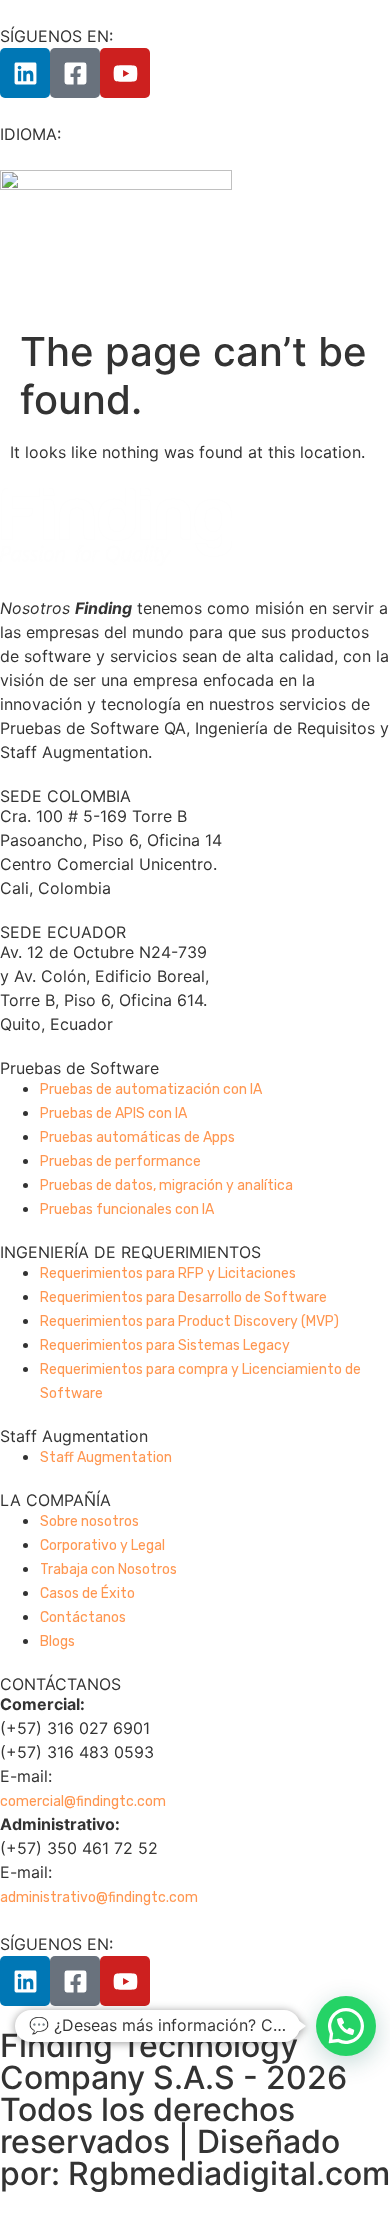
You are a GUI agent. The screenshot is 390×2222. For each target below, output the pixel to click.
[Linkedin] (25, 73)
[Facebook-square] (75, 73)
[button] (346, 2026)
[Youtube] (125, 73)
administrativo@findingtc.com (99, 1897)
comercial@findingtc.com (83, 1801)
